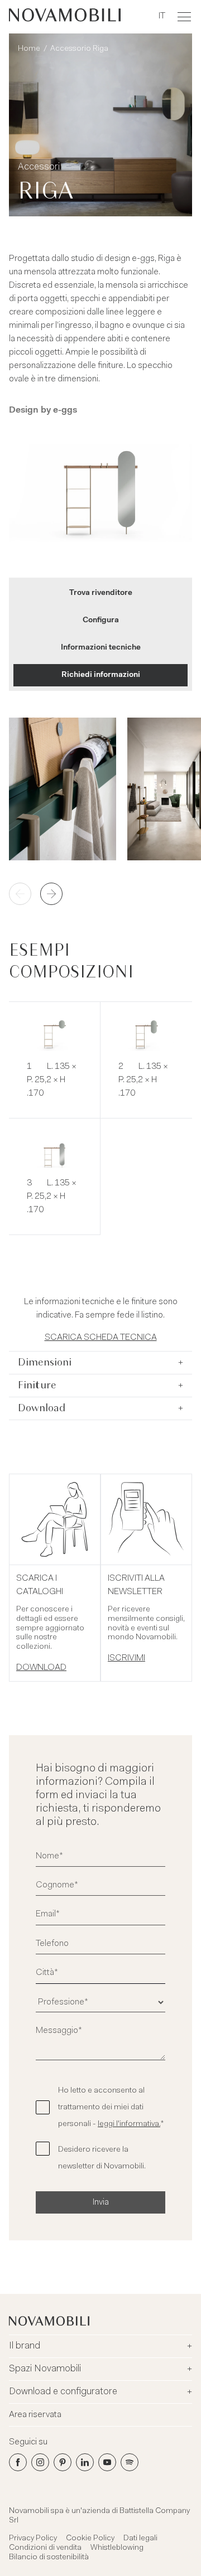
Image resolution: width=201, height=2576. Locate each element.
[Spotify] (130, 2462)
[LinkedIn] (85, 2462)
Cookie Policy (90, 2539)
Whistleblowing (117, 2548)
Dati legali (140, 2539)
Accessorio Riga (79, 49)
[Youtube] (107, 2462)
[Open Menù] (184, 17)
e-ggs (65, 410)
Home (29, 49)
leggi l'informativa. (129, 2124)
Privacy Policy (33, 2539)
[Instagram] (40, 2462)
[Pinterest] (63, 2462)
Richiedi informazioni (101, 675)
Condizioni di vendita (45, 2548)
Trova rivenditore (101, 593)
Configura (101, 621)
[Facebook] (18, 2462)
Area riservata (35, 2415)
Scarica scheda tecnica (101, 1338)
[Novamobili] (65, 17)
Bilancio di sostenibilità (49, 2558)
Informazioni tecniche (101, 648)
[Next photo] (51, 894)
